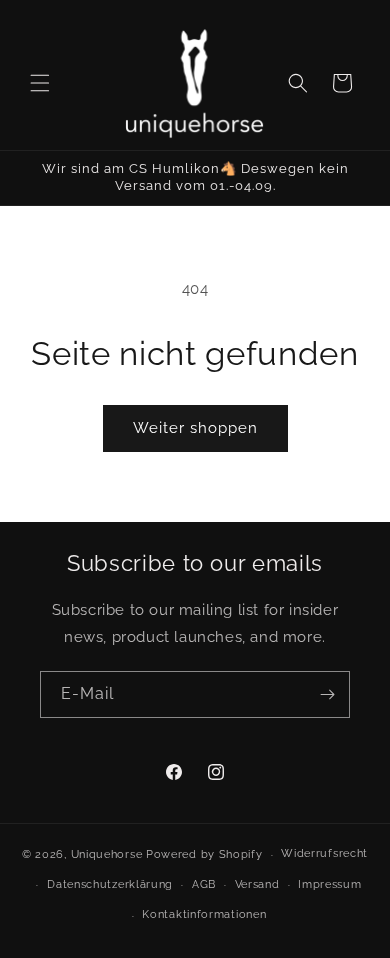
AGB (204, 884)
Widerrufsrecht (324, 853)
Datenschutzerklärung (110, 884)
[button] (40, 83)
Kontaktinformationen (204, 914)
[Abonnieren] (327, 694)
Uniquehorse (108, 854)
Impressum (329, 884)
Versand (257, 884)
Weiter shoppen (195, 428)
